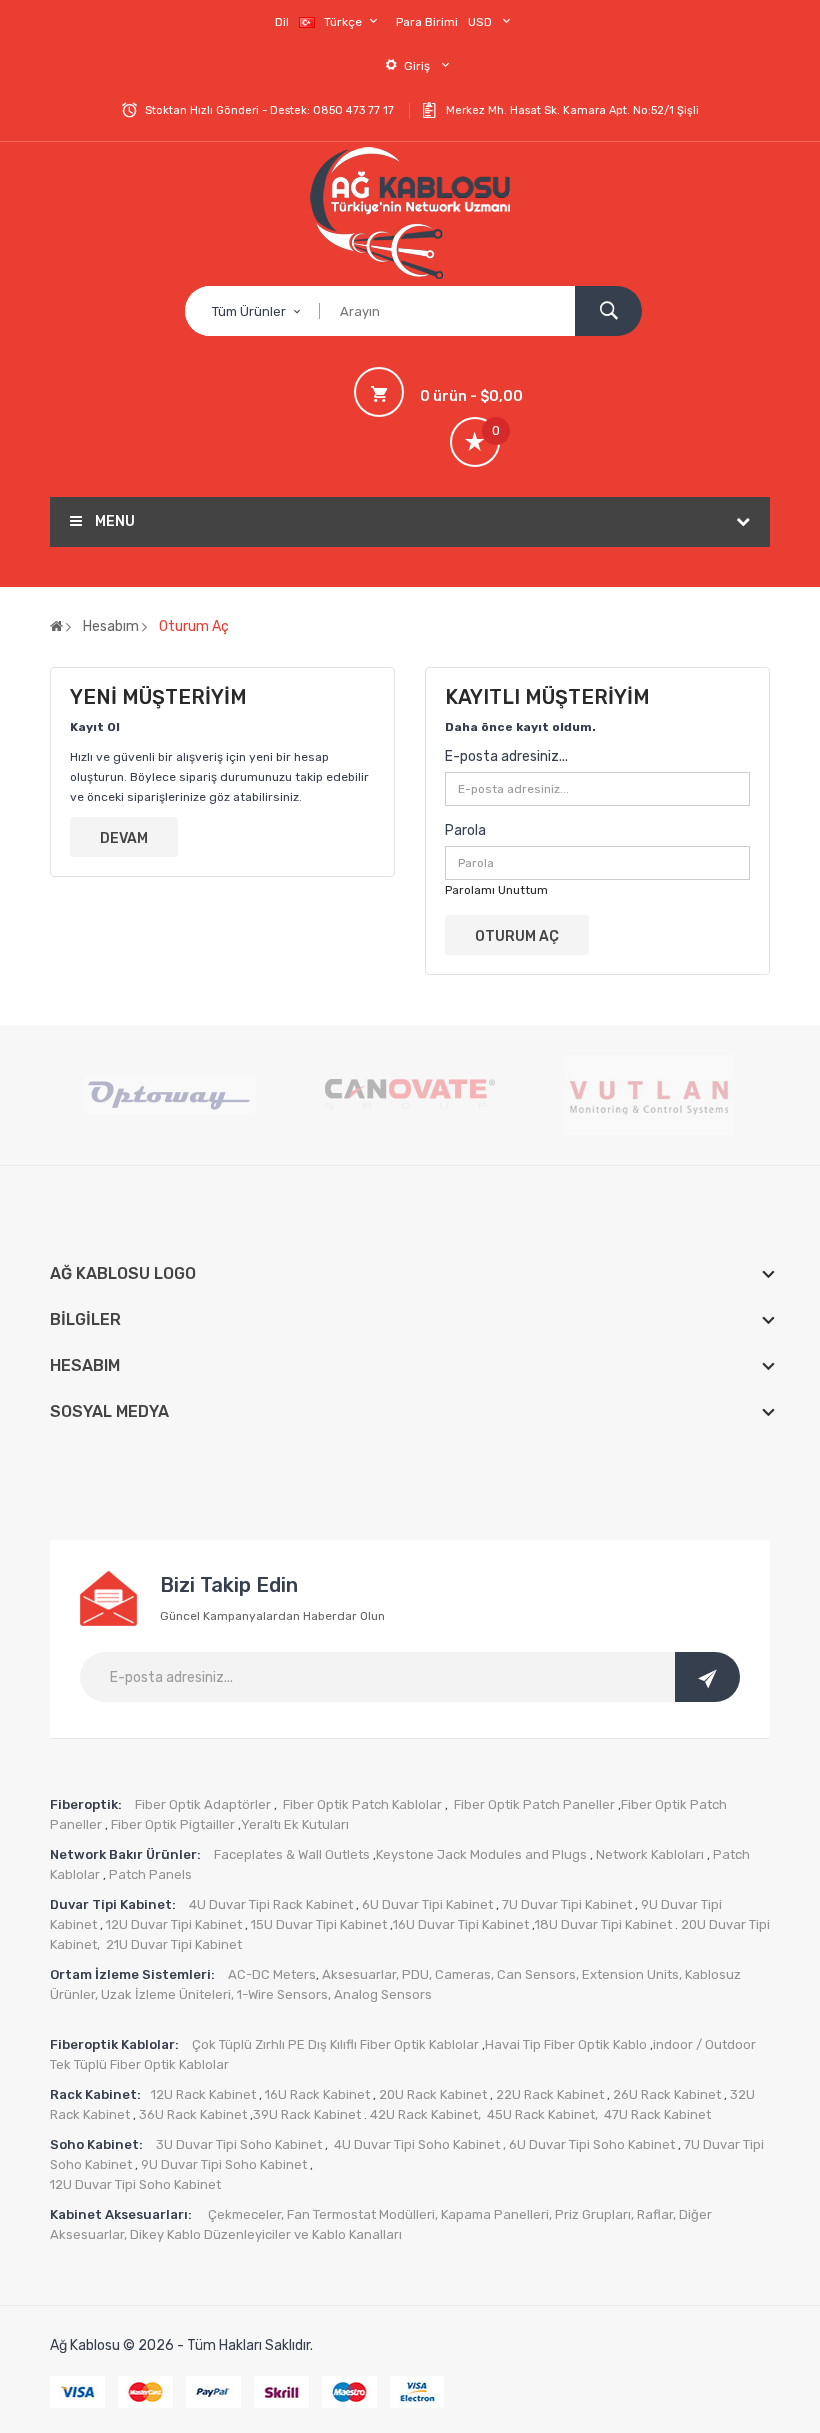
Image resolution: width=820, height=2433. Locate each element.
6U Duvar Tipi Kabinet (426, 1904)
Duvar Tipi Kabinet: (114, 1904)
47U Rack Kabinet (657, 2114)
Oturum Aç (194, 626)
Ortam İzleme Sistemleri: (134, 1974)
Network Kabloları (650, 1854)
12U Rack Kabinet (203, 2094)
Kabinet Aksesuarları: (124, 2214)
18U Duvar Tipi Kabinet (603, 1924)
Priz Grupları (593, 2214)
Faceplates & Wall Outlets (292, 1854)
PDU (415, 1974)
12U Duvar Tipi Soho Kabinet (135, 2184)
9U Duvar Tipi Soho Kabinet (222, 2164)
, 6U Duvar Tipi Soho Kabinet (589, 2144)
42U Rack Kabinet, (427, 2114)
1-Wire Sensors (282, 1994)
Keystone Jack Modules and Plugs (481, 1854)
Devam (124, 838)
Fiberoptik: (86, 1804)
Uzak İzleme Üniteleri (166, 1994)
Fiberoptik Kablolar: (116, 2044)
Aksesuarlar (359, 1974)
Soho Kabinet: (98, 2144)
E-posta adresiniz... (506, 756)
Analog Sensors (383, 1994)
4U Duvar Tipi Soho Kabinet (417, 2144)
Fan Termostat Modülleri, (362, 2214)
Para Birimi (427, 22)
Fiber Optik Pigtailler (173, 1824)
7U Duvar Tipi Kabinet (565, 1904)
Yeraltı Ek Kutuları (295, 1824)
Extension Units (630, 1974)
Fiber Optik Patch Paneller (534, 1804)
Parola (465, 830)
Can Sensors (536, 1974)
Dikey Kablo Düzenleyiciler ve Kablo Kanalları (266, 2234)
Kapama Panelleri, (498, 2214)
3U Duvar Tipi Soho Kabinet (239, 2144)
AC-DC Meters (272, 1974)
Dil (282, 22)
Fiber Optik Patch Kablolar (362, 1804)
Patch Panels (150, 1874)
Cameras (463, 1974)
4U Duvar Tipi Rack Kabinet (271, 1904)
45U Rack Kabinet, (544, 2114)
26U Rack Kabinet (665, 2094)
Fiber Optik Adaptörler (201, 1804)
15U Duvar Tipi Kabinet (319, 1924)
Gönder (707, 1677)
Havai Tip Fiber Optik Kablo (566, 2044)
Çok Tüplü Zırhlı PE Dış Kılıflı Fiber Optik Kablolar (335, 2044)
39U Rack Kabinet (307, 2114)
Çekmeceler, (247, 2214)
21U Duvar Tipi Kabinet (174, 1944)
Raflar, (658, 2214)
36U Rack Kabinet (191, 2114)
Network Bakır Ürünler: (127, 1854)
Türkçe (344, 22)
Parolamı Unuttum (496, 890)
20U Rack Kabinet (433, 2094)
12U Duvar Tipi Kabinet (172, 1924)
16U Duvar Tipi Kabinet (461, 1924)
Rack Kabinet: (95, 2094)
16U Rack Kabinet (316, 2094)
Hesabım (111, 626)
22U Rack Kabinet (548, 2094)
